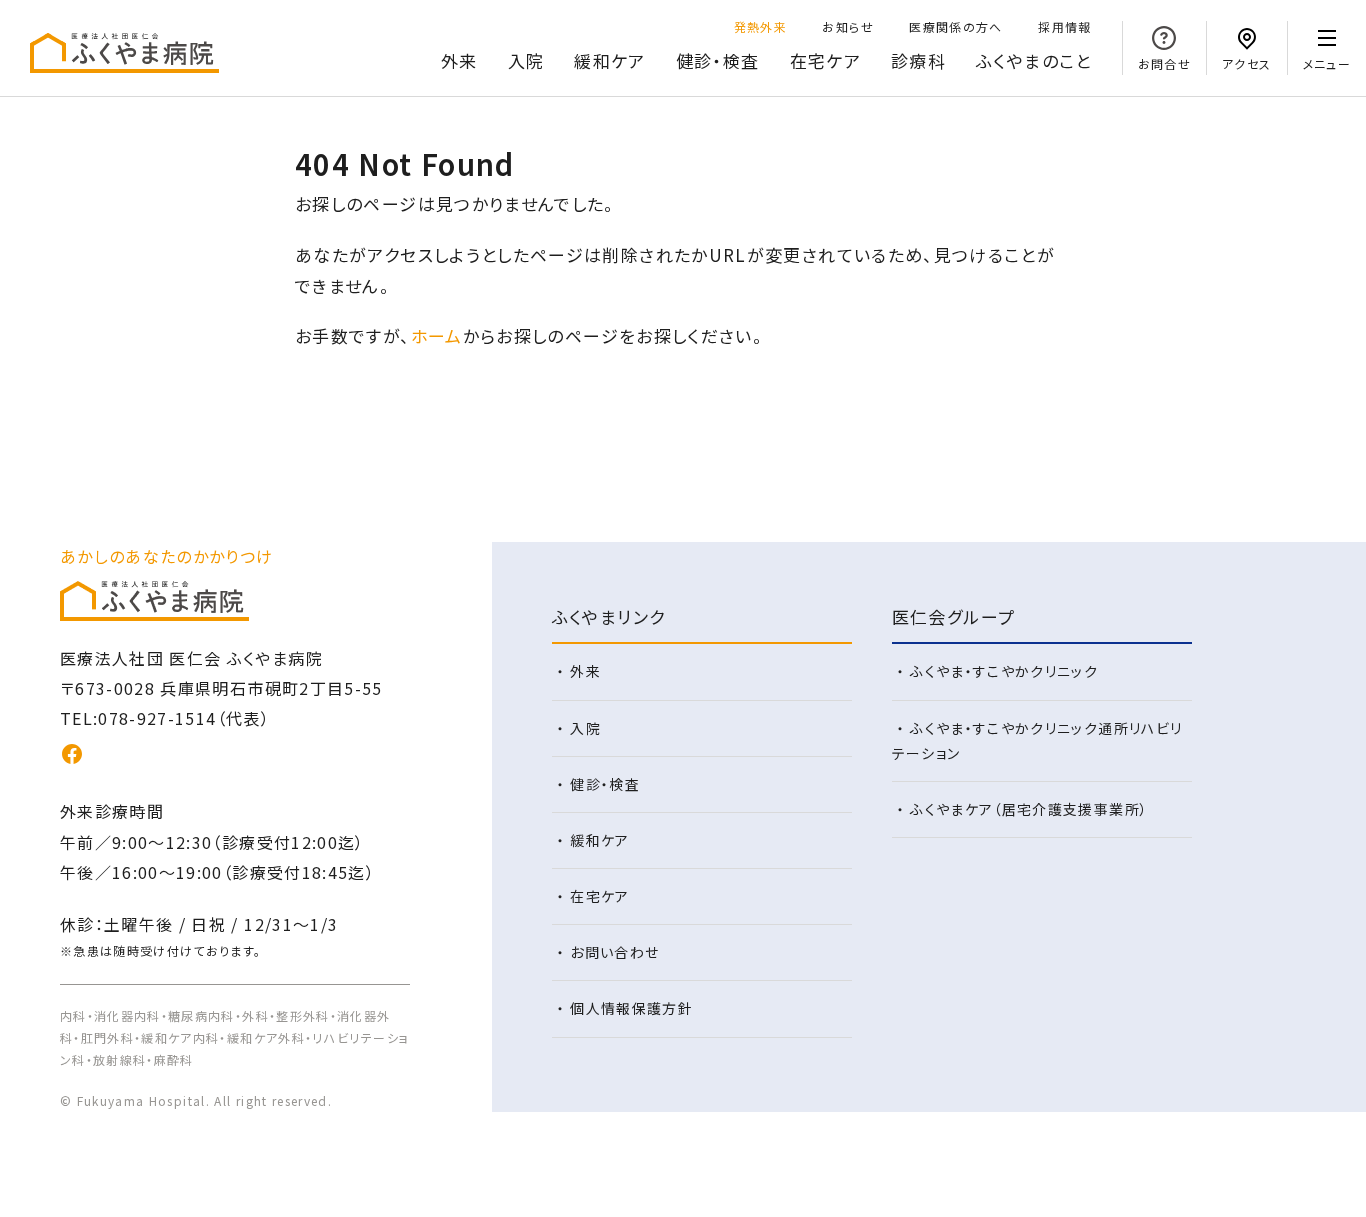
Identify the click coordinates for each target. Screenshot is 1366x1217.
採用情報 (1064, 26)
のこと (1034, 60)
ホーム (437, 335)
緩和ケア (609, 60)
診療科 (918, 60)
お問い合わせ (614, 952)
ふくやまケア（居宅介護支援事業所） (1029, 809)
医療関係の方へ (956, 26)
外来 (459, 60)
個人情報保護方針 (631, 1008)
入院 (526, 60)
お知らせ (847, 26)
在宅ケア (825, 60)
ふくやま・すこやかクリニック (1004, 671)
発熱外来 (760, 26)
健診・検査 (718, 60)
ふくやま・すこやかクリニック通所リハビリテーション (1037, 740)
